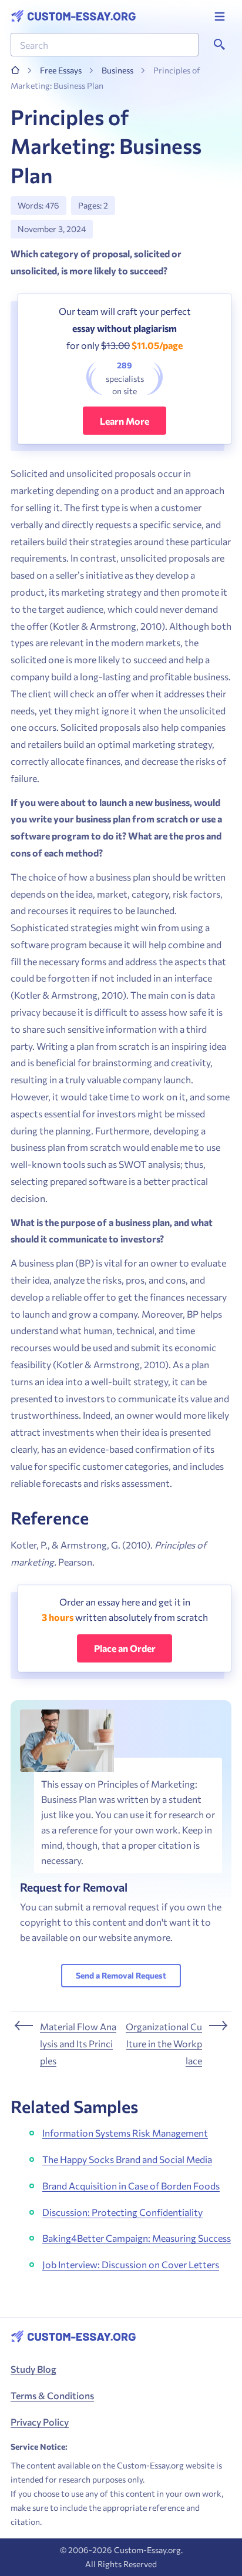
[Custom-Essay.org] (73, 16)
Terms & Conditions (52, 2395)
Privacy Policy (40, 2422)
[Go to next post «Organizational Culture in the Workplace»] (179, 2044)
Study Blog (33, 2369)
